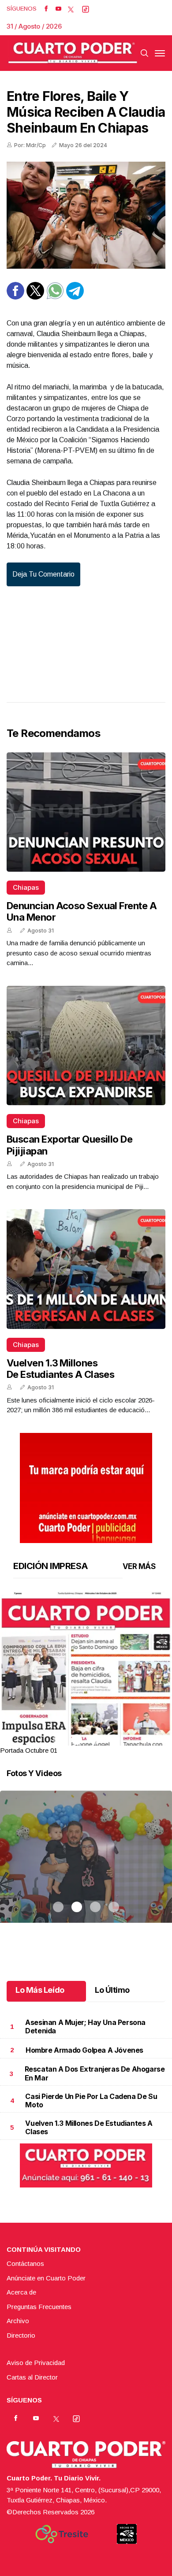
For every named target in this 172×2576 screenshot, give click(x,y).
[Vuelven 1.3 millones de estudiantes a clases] (86, 1269)
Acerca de (21, 2292)
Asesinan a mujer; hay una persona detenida (85, 2026)
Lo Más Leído (40, 1990)
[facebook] (46, 9)
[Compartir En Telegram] (75, 297)
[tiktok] (86, 9)
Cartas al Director (32, 2377)
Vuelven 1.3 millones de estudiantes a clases (60, 1369)
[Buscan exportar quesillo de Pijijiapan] (86, 1046)
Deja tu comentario (43, 574)
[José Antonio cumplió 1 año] (86, 1868)
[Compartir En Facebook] (15, 297)
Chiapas (26, 887)
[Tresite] (62, 2534)
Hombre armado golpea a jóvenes (84, 2050)
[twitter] (71, 9)
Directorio (21, 2335)
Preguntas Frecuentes (39, 2307)
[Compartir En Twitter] (35, 297)
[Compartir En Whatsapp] (55, 297)
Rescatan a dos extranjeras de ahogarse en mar (95, 2073)
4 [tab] (114, 1740)
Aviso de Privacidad (36, 2363)
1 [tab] (58, 1740)
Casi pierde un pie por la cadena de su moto (91, 2100)
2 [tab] (77, 1740)
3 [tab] (95, 1740)
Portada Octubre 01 (29, 1750)
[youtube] (58, 9)
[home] (73, 53)
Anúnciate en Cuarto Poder (46, 2278)
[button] (86, 1702)
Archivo (18, 2321)
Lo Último (112, 1990)
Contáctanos (25, 2263)
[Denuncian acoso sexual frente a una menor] (86, 812)
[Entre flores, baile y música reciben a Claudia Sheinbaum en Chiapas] (86, 215)
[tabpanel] (86, 1674)
